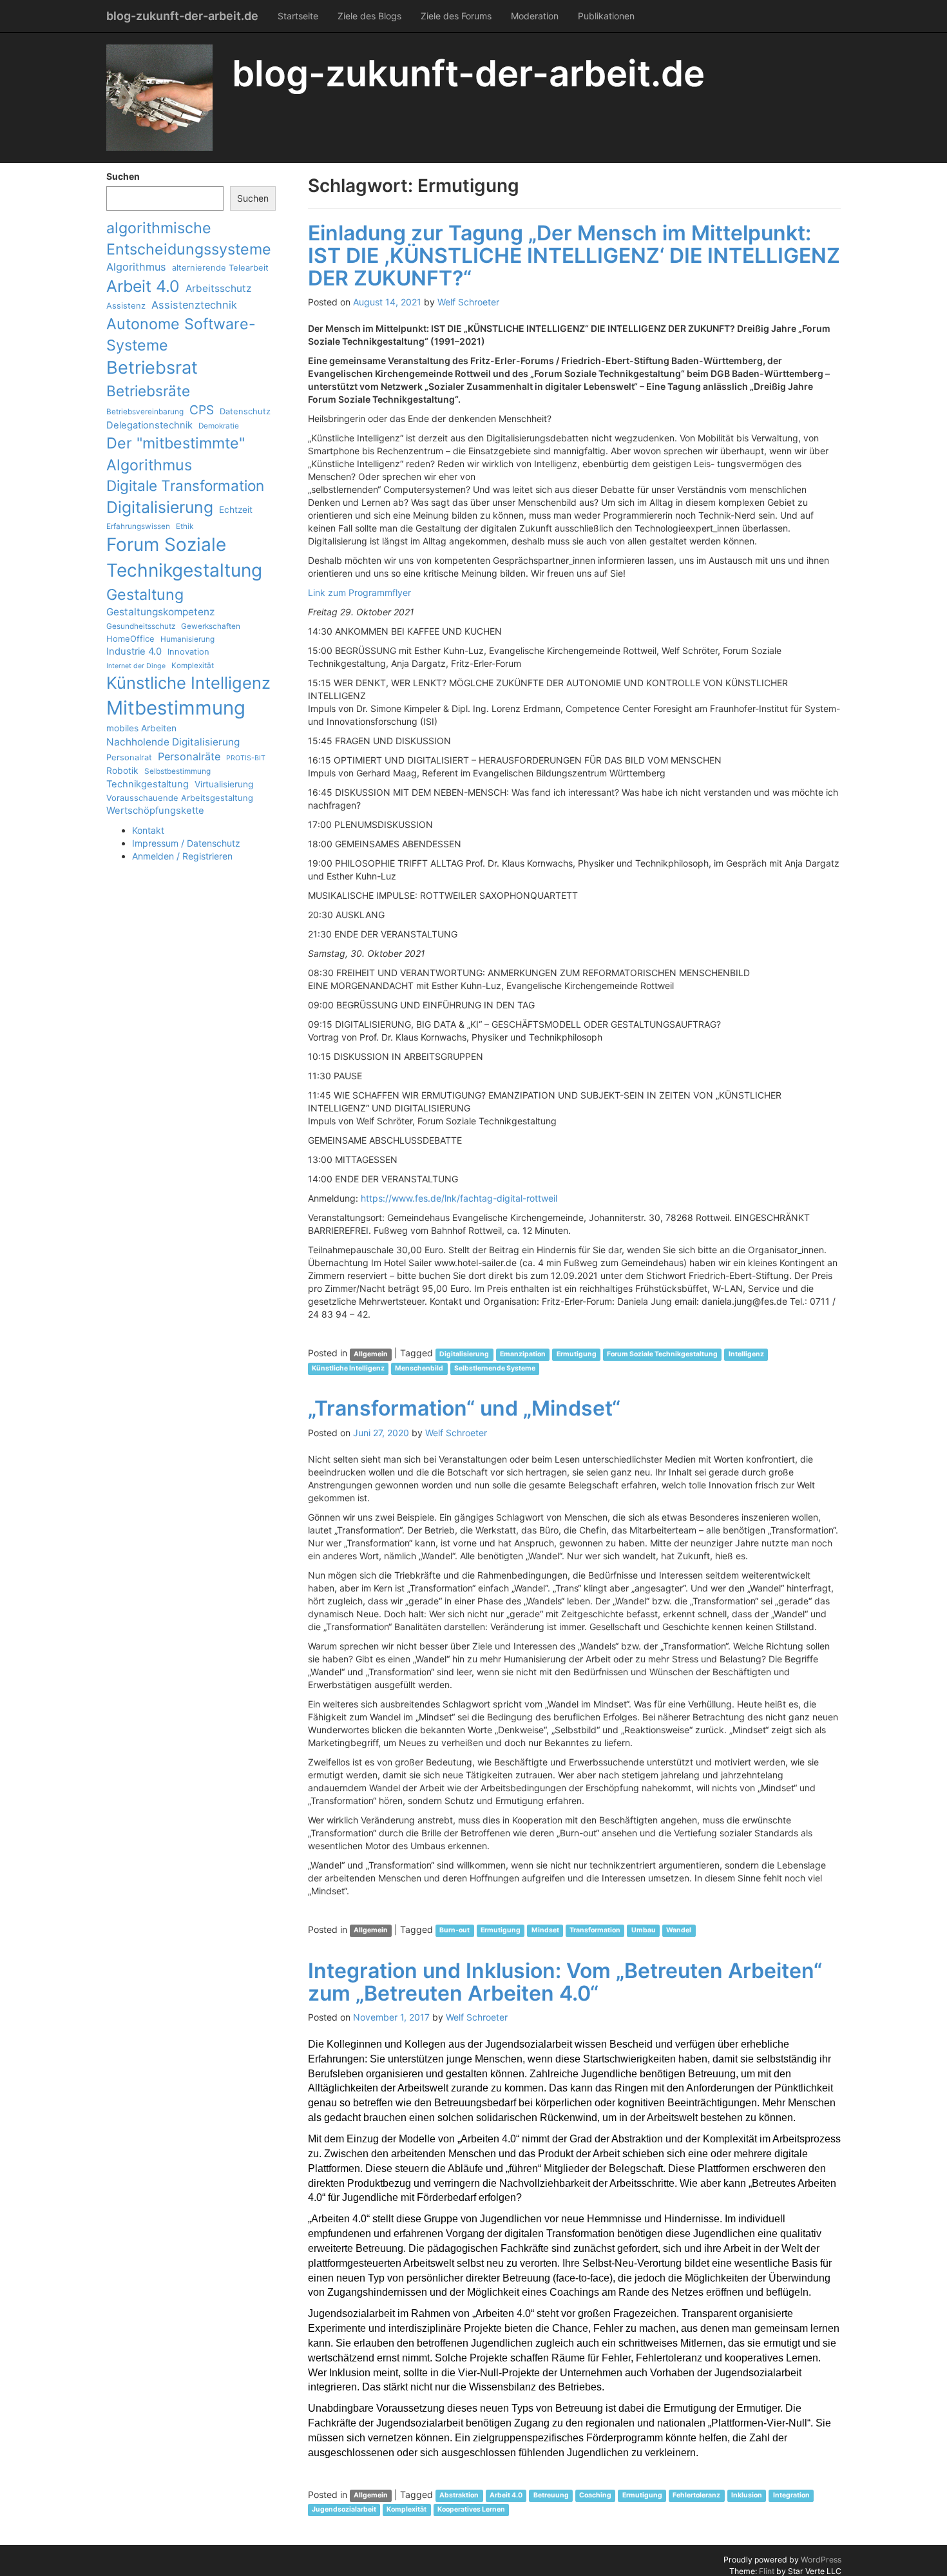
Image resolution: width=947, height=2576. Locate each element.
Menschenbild (419, 1368)
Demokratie (219, 426)
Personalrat (129, 757)
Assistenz (126, 305)
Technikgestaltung (148, 784)
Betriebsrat (152, 368)
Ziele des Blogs (369, 16)
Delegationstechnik (149, 425)
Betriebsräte (148, 391)
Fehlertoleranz (696, 2496)
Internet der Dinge (136, 666)
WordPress (821, 2560)
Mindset (545, 1931)
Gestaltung (145, 594)
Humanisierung (187, 639)
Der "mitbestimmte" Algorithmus (176, 454)
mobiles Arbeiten (141, 728)
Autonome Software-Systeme (181, 334)
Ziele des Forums (456, 16)
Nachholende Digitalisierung (173, 742)
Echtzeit (236, 510)
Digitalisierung (160, 507)
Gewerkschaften (211, 626)
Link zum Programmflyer (359, 592)
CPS (202, 410)
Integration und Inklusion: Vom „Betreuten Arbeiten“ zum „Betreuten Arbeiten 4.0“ (565, 1982)
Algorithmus (136, 267)
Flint (767, 2571)
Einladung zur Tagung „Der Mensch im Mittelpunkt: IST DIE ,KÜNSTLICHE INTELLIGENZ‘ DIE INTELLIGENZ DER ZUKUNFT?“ (574, 255)
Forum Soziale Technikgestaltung (184, 557)
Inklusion (747, 2496)
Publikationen (606, 16)
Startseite (298, 16)
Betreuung (551, 2496)
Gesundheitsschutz (141, 626)
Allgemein (371, 1354)
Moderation (535, 16)
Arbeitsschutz (218, 288)
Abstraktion (459, 2496)
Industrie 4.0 (134, 651)
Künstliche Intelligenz (188, 683)
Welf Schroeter (468, 302)
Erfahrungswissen (138, 526)
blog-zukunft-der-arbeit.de (182, 16)
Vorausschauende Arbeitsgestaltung (180, 798)
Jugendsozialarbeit (344, 2510)
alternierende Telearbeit (220, 267)
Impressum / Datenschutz (186, 843)
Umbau (644, 1931)
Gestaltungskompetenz (160, 612)
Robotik (122, 771)
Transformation (595, 1931)
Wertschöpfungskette (155, 811)
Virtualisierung (224, 784)
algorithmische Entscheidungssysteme (189, 238)
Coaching (595, 2496)
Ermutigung (577, 1354)
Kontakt (148, 830)
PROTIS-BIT (246, 758)
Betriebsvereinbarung (145, 412)
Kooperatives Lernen (471, 2510)
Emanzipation (523, 1354)
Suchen (123, 176)
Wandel (679, 1931)
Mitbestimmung (176, 708)
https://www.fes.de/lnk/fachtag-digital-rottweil (459, 1198)
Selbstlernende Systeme (495, 1368)
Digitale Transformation (185, 485)
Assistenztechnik (194, 305)
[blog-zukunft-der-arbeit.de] (159, 98)
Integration (791, 2496)
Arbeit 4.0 (143, 286)
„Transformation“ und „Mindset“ (464, 1408)
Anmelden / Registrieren (182, 856)
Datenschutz (245, 411)
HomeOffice (130, 639)
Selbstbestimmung (177, 771)
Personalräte (189, 756)
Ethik (185, 526)
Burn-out (454, 1931)
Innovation (188, 651)
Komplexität (193, 666)
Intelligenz (746, 1354)
